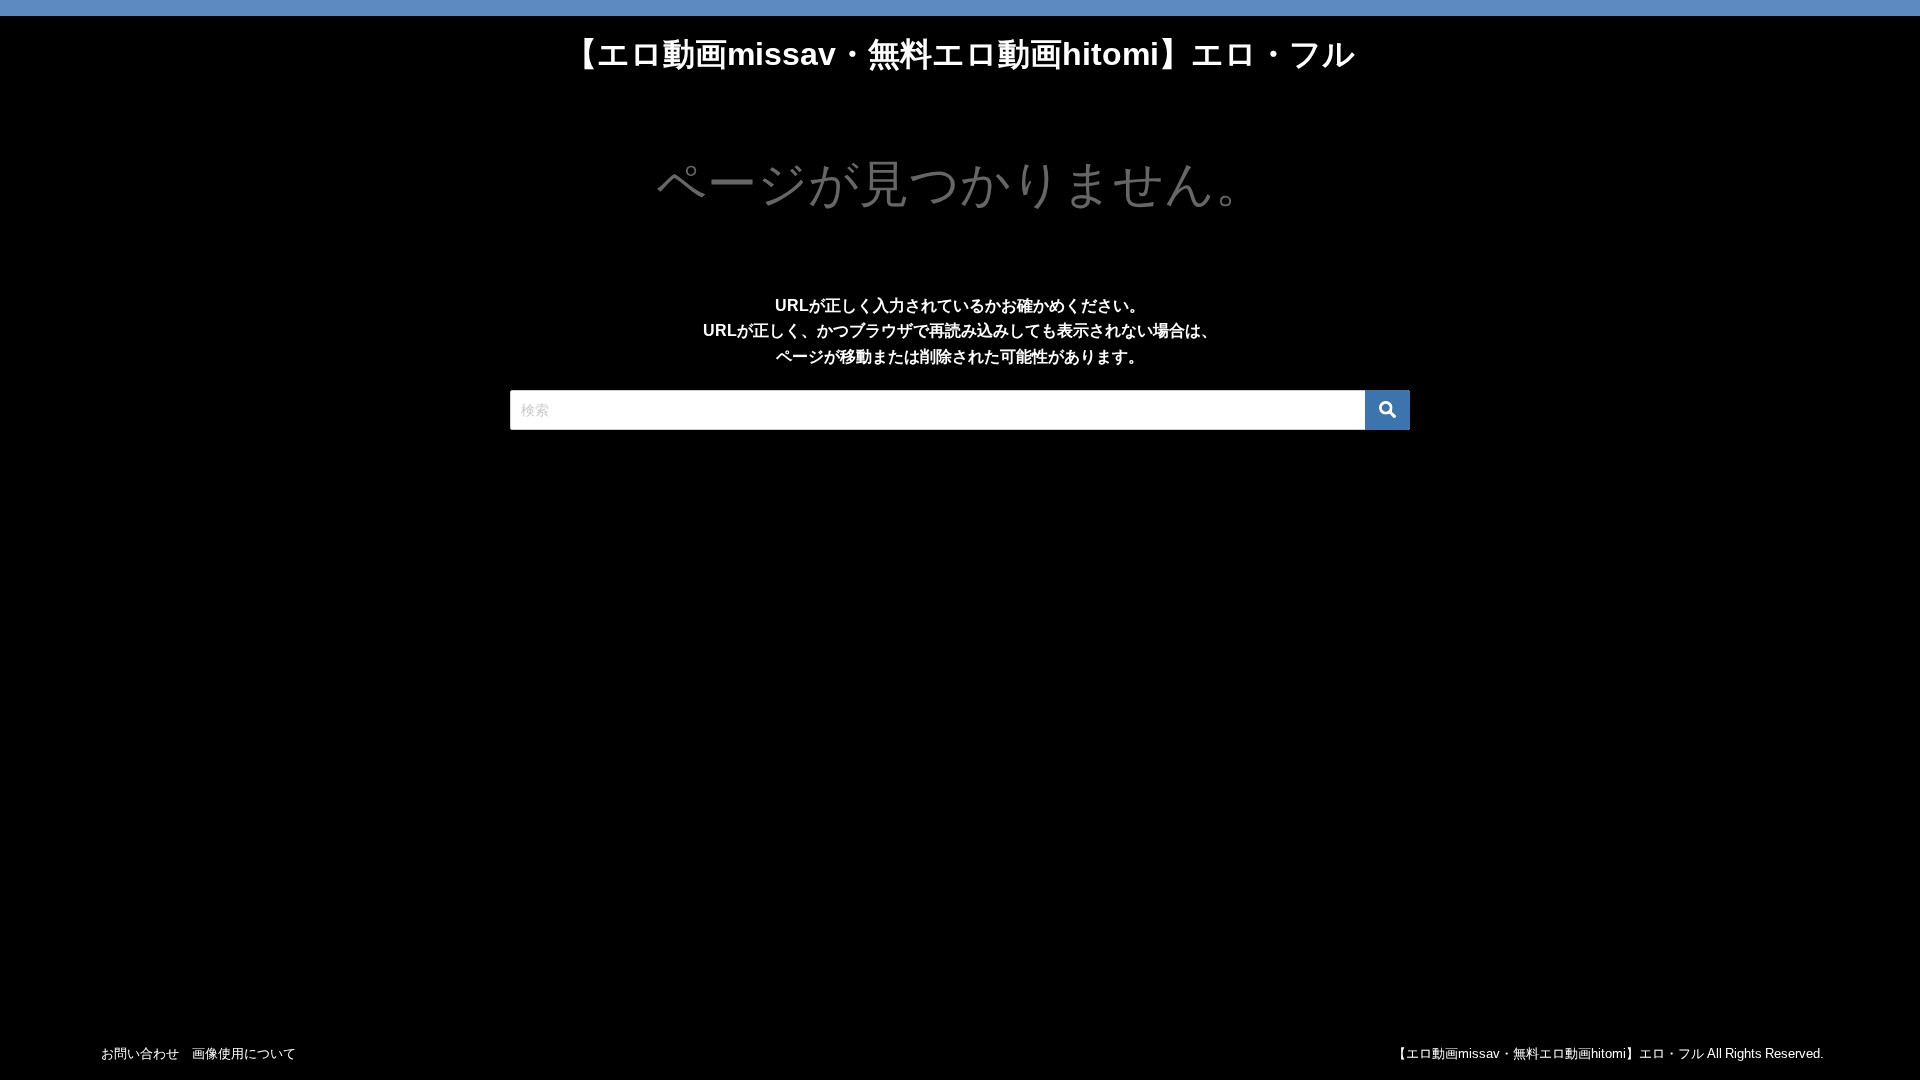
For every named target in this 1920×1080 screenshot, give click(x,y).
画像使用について (244, 1053)
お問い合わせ (140, 1053)
